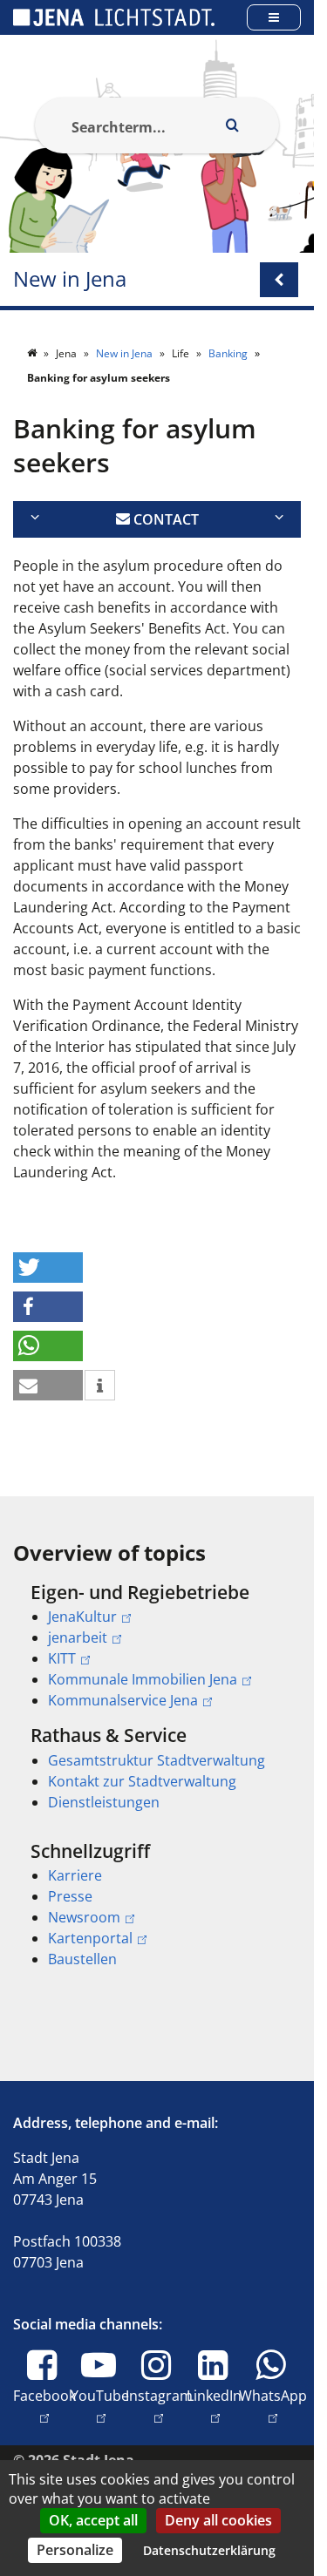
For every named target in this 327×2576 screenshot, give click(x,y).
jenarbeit (78, 1637)
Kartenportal (90, 1938)
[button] (48, 1268)
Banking (229, 353)
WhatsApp (273, 2406)
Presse (70, 1896)
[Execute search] (232, 125)
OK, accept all (93, 2520)
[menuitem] (157, 1646)
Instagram (159, 2406)
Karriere (75, 1875)
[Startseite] (33, 353)
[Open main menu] (274, 17)
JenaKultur (82, 1617)
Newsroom (84, 1917)
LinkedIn (214, 2406)
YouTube (100, 2406)
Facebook (44, 2406)
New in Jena (70, 279)
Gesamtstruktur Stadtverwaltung (157, 1760)
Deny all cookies (218, 2520)
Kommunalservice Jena (123, 1700)
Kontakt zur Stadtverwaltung (142, 1781)
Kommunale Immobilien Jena (143, 1679)
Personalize (75, 2550)
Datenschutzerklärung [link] (209, 2550)
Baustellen (82, 1959)
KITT (62, 1658)
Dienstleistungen (104, 1802)
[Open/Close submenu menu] (279, 280)
